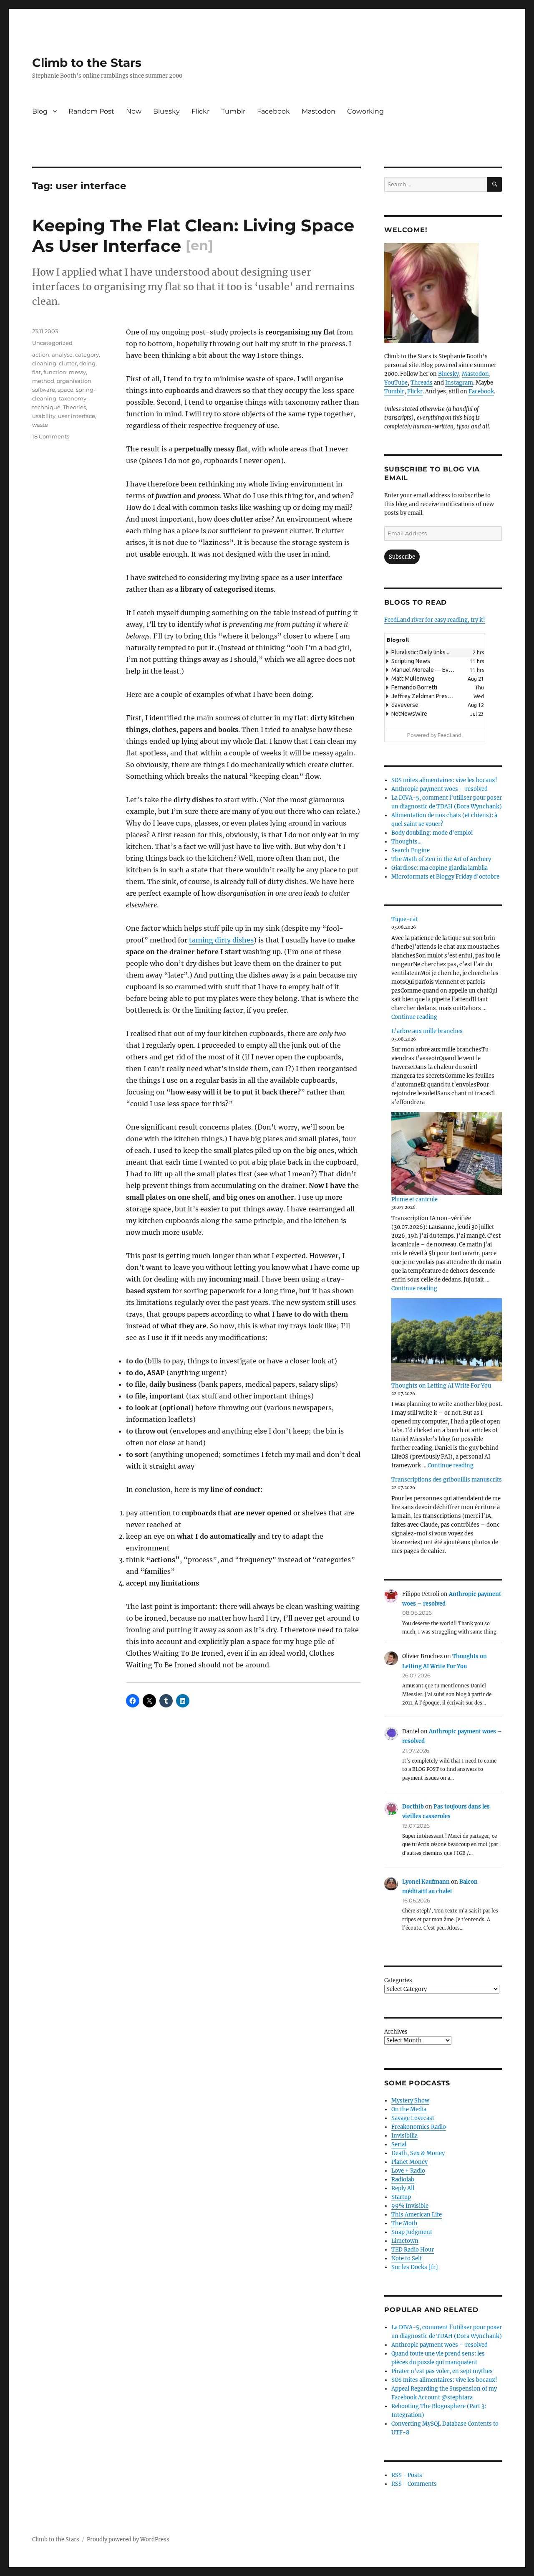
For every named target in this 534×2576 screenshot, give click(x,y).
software (44, 390)
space (65, 390)
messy (77, 372)
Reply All (403, 2188)
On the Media (409, 2109)
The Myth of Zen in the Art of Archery (441, 859)
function (55, 372)
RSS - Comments (414, 2484)
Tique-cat (404, 919)
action (41, 355)
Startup (401, 2197)
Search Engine (411, 850)
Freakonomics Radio (419, 2127)
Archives (396, 2032)
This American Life (417, 2215)
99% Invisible (410, 2206)
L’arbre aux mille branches (427, 1031)
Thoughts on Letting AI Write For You (441, 1386)
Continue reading (414, 1017)
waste (40, 425)
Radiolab (403, 2180)
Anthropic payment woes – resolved (440, 789)
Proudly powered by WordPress (128, 2539)
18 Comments (51, 436)
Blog (40, 111)
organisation (74, 381)
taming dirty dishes (221, 940)
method (43, 381)
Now (134, 111)
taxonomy (73, 398)
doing (87, 363)
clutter (68, 363)
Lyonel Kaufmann (426, 1882)
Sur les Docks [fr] (415, 2267)
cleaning (44, 363)
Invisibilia (404, 2136)
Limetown (405, 2241)
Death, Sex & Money (418, 2153)
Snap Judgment (412, 2232)
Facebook (273, 111)
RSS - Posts (407, 2475)
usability (44, 416)
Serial (399, 2144)
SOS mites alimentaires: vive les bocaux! (444, 780)
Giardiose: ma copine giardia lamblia (440, 868)
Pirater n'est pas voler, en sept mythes (442, 2371)
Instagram (459, 383)
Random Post (91, 111)
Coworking (365, 111)
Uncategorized (52, 343)
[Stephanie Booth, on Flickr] (443, 293)
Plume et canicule (414, 1199)
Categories (398, 1980)
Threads (422, 383)
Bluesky (166, 111)
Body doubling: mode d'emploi (432, 833)
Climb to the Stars (87, 63)
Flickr (200, 111)
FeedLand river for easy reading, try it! (435, 620)
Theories (74, 407)
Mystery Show (410, 2101)
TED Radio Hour (413, 2250)
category (87, 355)
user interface (77, 416)
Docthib (413, 1807)
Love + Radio (408, 2171)
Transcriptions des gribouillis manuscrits (447, 1480)
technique (46, 407)
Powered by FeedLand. (435, 735)
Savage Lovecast (413, 2118)
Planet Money (409, 2162)
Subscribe (402, 557)
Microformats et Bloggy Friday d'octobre (445, 877)
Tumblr (233, 111)
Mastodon (319, 111)
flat (37, 372)
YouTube (396, 383)
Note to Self (407, 2258)
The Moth (404, 2223)
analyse (62, 355)
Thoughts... (406, 842)
